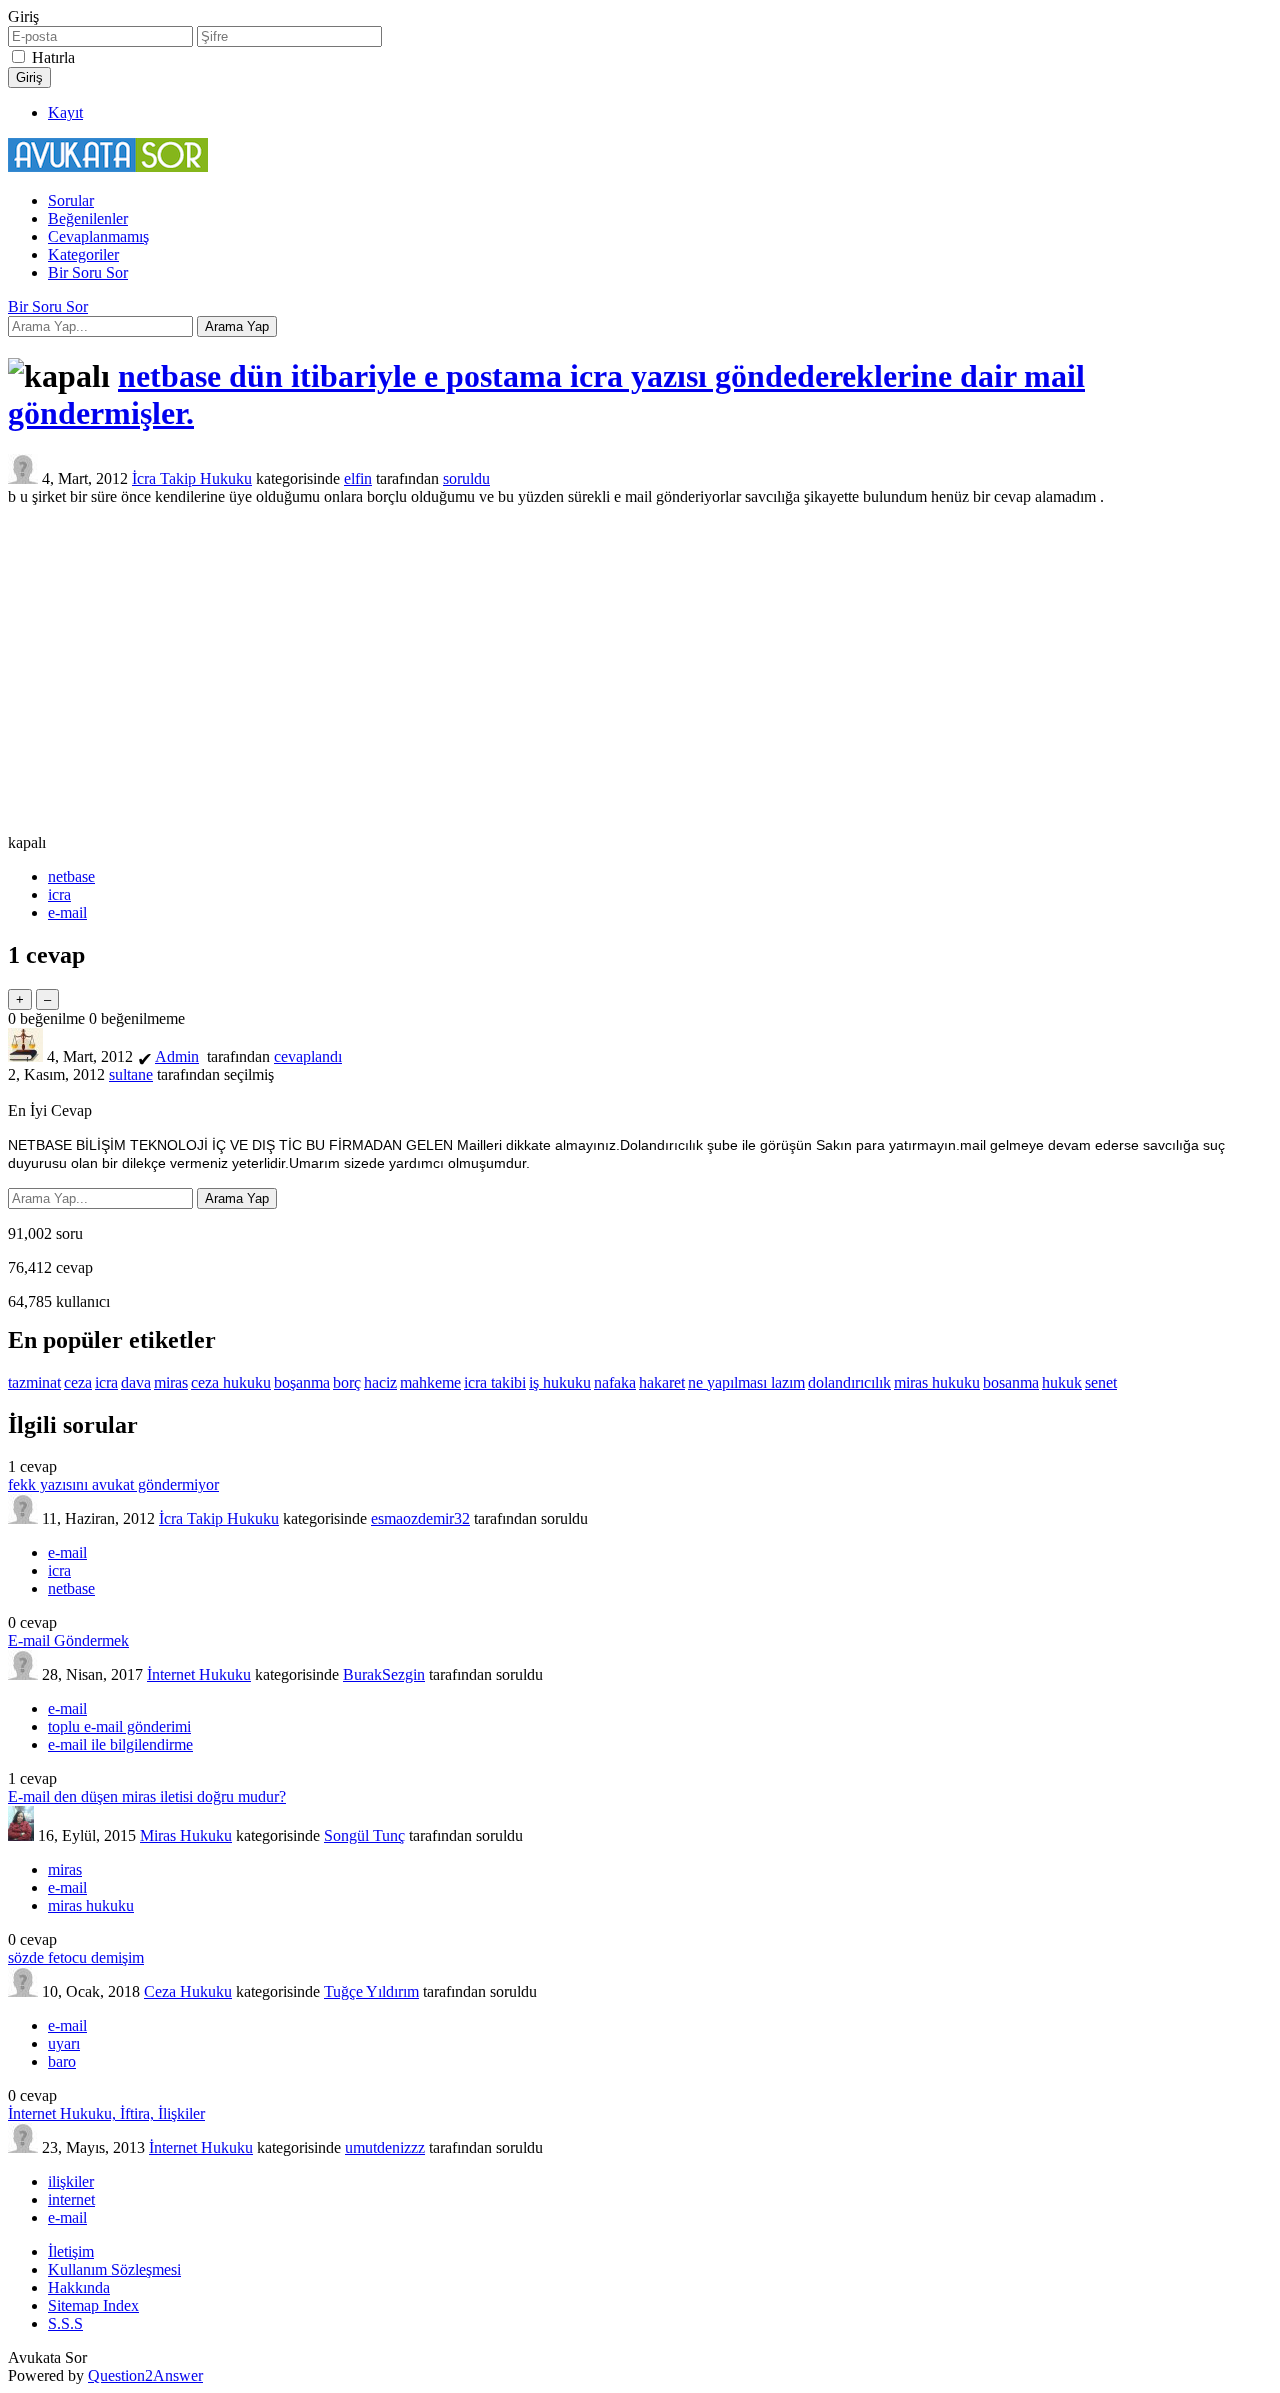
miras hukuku (937, 1382)
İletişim (71, 2251)
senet (1101, 1382)
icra (59, 894)
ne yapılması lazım (746, 1382)
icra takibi (495, 1382)
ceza (78, 1382)
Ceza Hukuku (188, 1991)
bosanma (1011, 1382)
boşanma (302, 1382)
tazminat (34, 1382)
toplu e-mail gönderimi (119, 1726)
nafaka (615, 1382)
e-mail (67, 912)
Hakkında (79, 2287)
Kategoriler (83, 254)
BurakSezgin (384, 1674)
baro (62, 2061)
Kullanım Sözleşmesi (114, 2269)
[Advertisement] (640, 670)
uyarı (64, 2043)
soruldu (466, 478)
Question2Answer (145, 2375)
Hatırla (53, 57)
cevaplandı (308, 1056)
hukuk (1062, 1382)
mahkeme (430, 1382)
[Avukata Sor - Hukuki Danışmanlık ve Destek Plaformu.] (108, 166)
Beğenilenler (88, 218)
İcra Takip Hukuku (192, 478)
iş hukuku (560, 1382)
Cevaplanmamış (98, 236)
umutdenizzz (385, 2147)
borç (347, 1382)
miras (171, 1382)
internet (71, 2199)
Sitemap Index (93, 2305)
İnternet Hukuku (199, 1674)
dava (136, 1382)
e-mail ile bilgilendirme (120, 1744)
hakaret (662, 1382)
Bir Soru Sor (88, 272)
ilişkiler (71, 2181)
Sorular (71, 200)
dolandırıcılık (849, 1382)
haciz (380, 1382)
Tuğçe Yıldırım (371, 1991)
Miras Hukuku (186, 1835)
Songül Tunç (364, 1835)
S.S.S (65, 2323)
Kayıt (65, 112)
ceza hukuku (231, 1382)
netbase (71, 876)
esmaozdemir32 (420, 1518)
